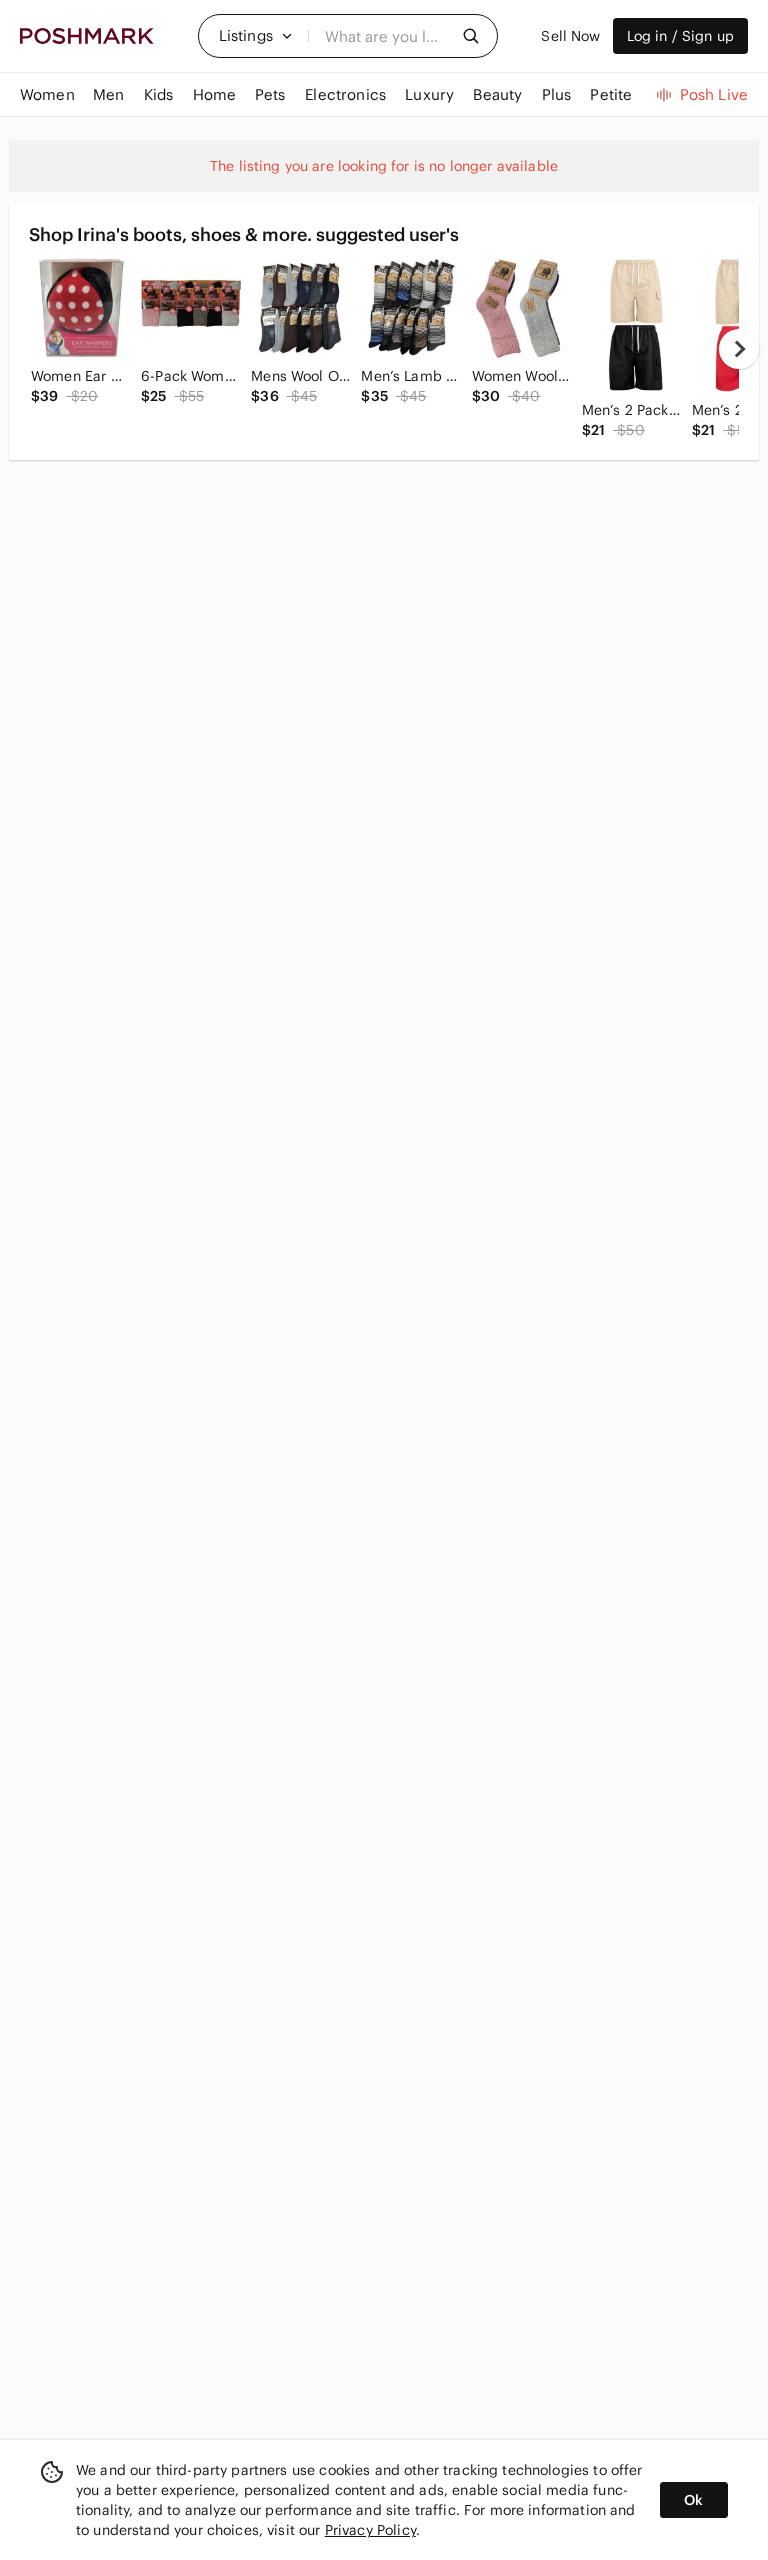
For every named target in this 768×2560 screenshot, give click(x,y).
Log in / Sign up (680, 36)
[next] (739, 349)
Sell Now (570, 36)
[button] (256, 36)
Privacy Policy (370, 2530)
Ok (693, 2500)
